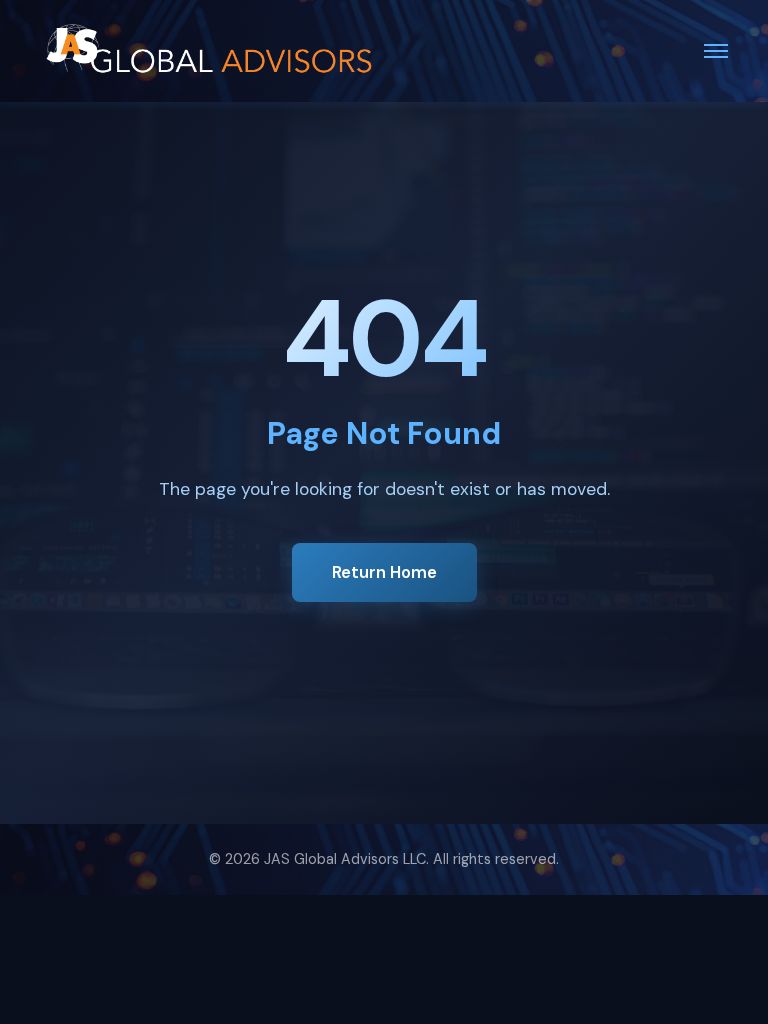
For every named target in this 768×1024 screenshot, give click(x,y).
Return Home (384, 572)
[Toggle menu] (716, 51)
